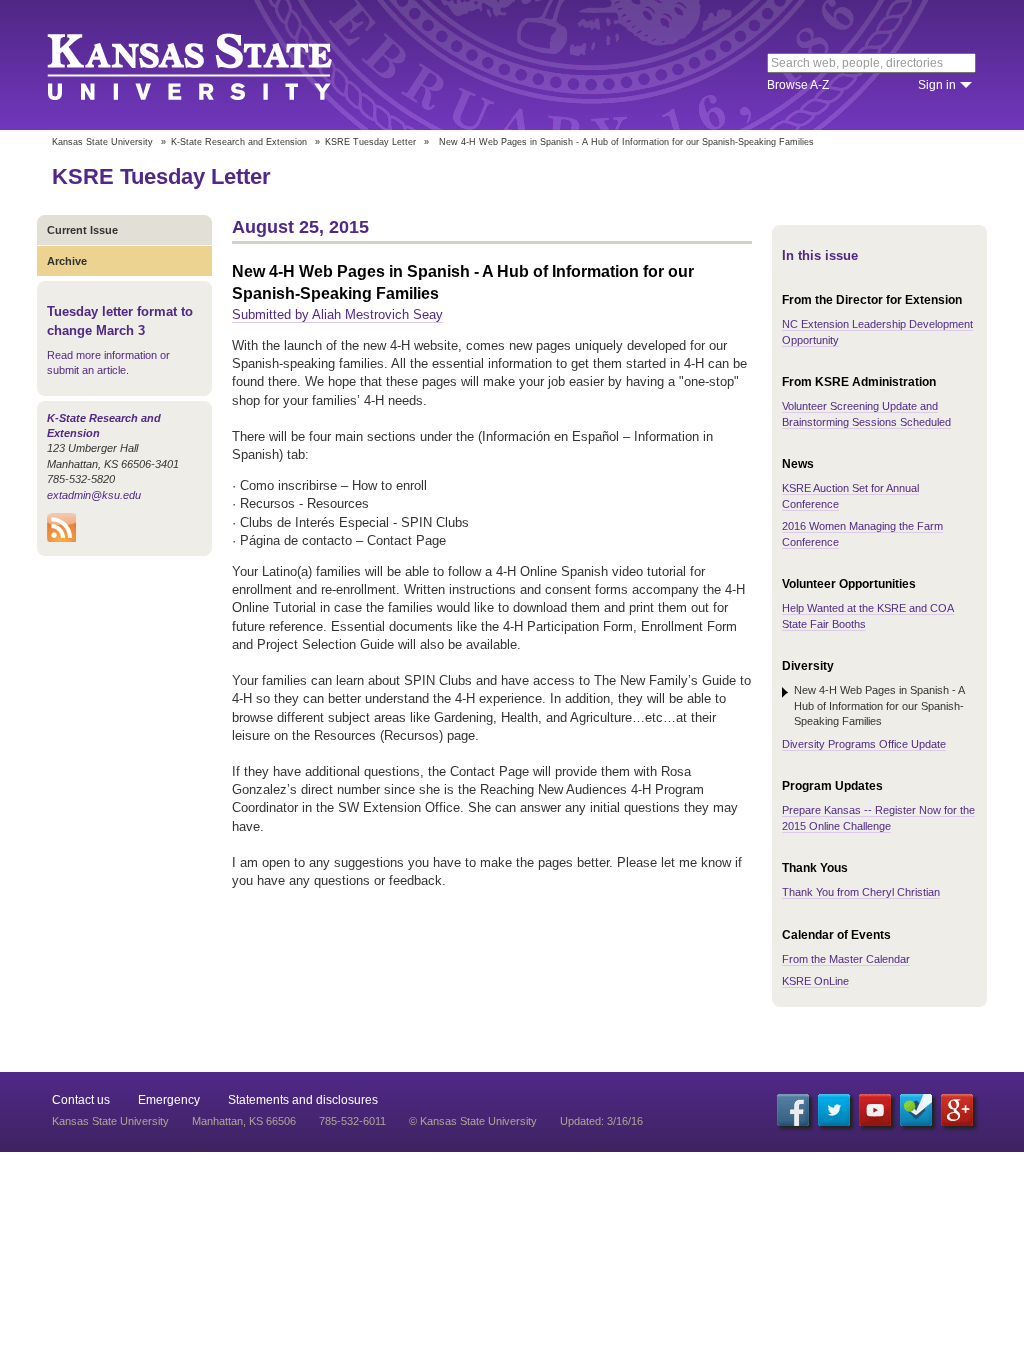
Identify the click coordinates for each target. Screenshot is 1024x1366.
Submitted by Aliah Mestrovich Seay (337, 314)
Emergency (169, 1100)
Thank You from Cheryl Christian (861, 892)
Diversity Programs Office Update (864, 744)
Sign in (937, 85)
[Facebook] (793, 1110)
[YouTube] (875, 1110)
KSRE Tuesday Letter (370, 142)
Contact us (81, 1100)
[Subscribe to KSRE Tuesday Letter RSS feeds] (61, 538)
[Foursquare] (916, 1110)
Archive (67, 261)
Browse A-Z (798, 85)
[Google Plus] (957, 1110)
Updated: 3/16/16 (601, 1121)
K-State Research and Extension (239, 142)
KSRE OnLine (815, 981)
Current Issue (82, 230)
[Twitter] (834, 1110)
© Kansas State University (473, 1121)
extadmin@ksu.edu (94, 495)
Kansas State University (214, 65)
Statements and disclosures (303, 1100)
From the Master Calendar (846, 959)
